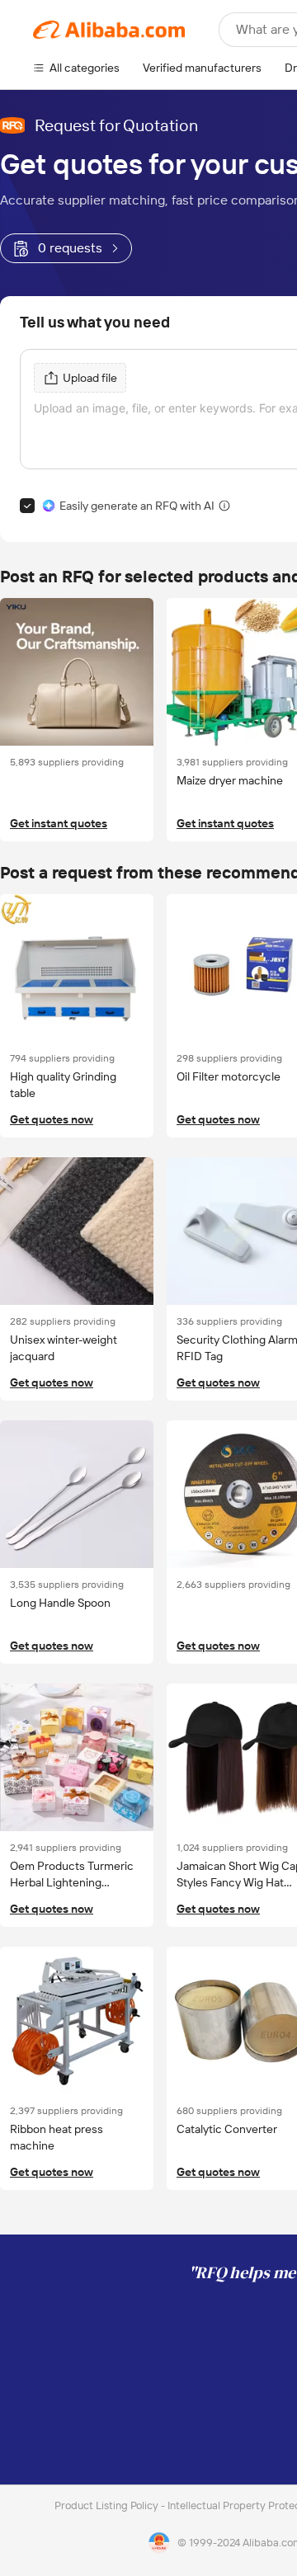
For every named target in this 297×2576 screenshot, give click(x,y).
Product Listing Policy (108, 2505)
